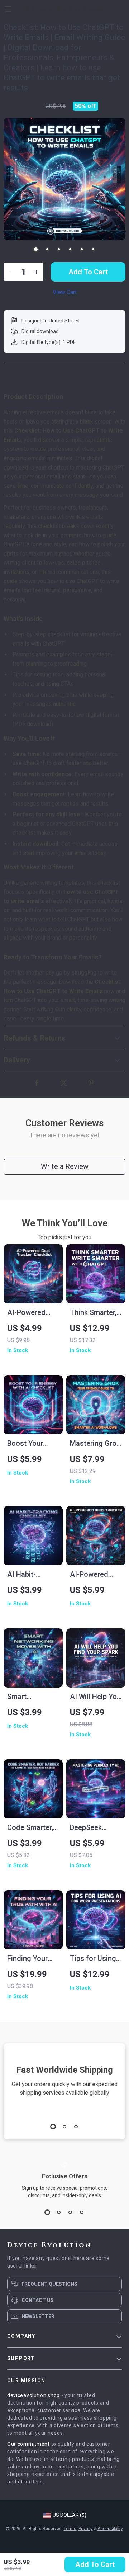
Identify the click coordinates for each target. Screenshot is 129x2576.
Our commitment (28, 2444)
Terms (70, 2529)
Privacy (86, 2529)
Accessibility (110, 2529)
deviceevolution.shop (34, 2395)
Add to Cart (95, 2565)
